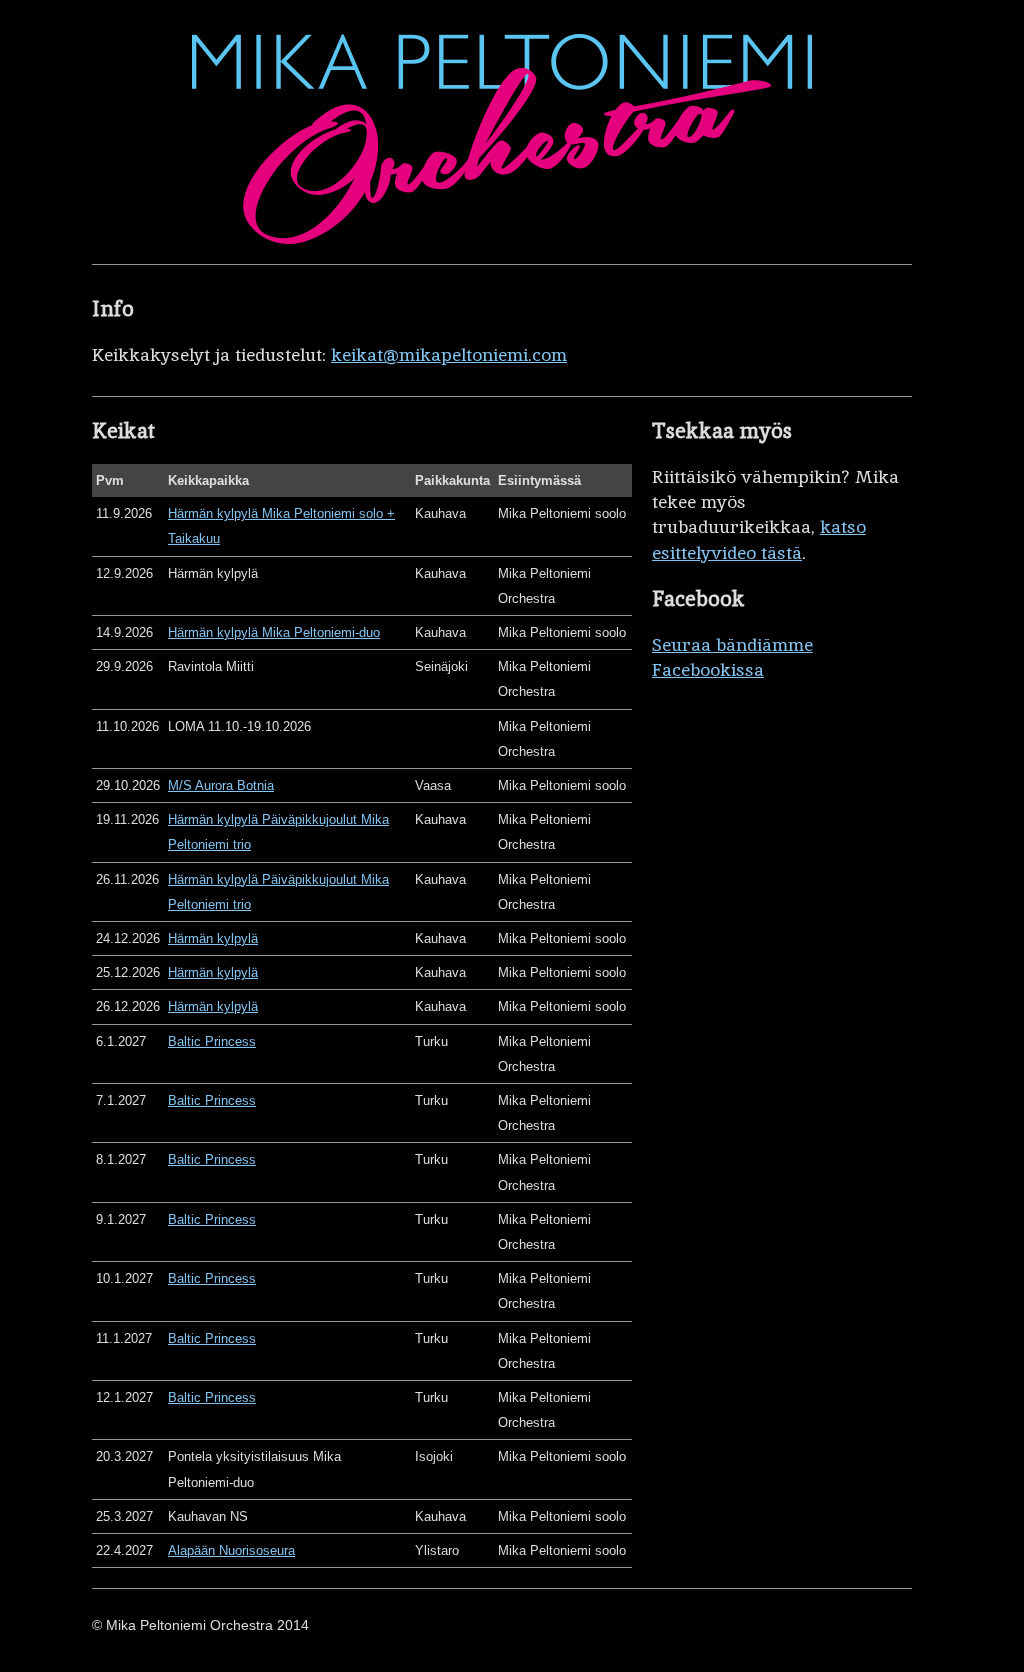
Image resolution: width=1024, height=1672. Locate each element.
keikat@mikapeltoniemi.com (449, 354)
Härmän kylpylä (213, 938)
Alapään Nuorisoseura (231, 1550)
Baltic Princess (212, 1041)
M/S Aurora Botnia (221, 785)
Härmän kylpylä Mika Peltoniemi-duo (274, 632)
